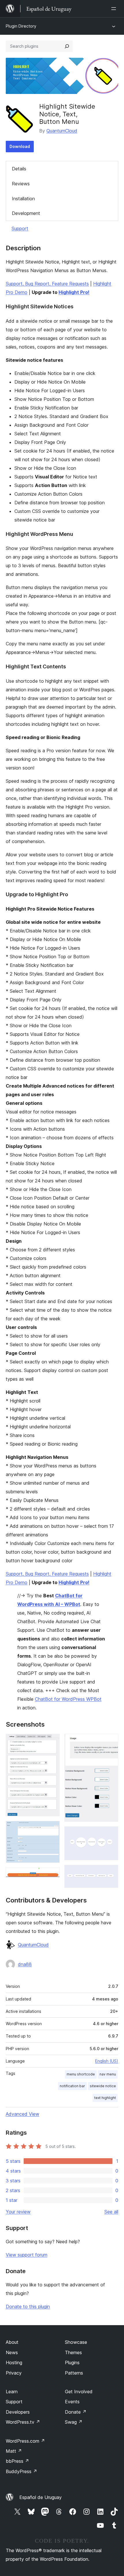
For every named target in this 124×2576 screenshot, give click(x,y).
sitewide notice (103, 2086)
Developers (18, 2412)
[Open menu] (115, 9)
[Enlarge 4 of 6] (110, 1742)
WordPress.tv (23, 2422)
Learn (12, 2392)
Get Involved (79, 2392)
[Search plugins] (67, 46)
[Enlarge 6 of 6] (110, 1873)
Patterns (74, 2373)
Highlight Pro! (74, 292)
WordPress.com (25, 2441)
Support (20, 228)
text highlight (105, 2098)
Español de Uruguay (41, 2497)
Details (19, 169)
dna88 (25, 1964)
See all (111, 2212)
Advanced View (22, 2114)
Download (20, 146)
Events (72, 2402)
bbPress (17, 2461)
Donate (76, 2412)
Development (26, 213)
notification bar (72, 2086)
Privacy (14, 2373)
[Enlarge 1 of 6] (52, 1742)
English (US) (107, 2061)
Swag (74, 2422)
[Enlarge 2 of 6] (52, 1829)
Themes (73, 2352)
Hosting (14, 2363)
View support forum (27, 2255)
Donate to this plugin (28, 2306)
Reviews (21, 184)
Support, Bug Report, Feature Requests (47, 284)
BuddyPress (21, 2471)
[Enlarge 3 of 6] (52, 1875)
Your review (18, 2212)
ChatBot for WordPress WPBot (68, 1699)
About (12, 2342)
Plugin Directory (21, 26)
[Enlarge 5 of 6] (110, 1834)
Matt (14, 2451)
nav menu (108, 2074)
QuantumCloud (62, 131)
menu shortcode (81, 2074)
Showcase (76, 2342)
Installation (23, 199)
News (12, 2352)
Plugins (72, 2363)
